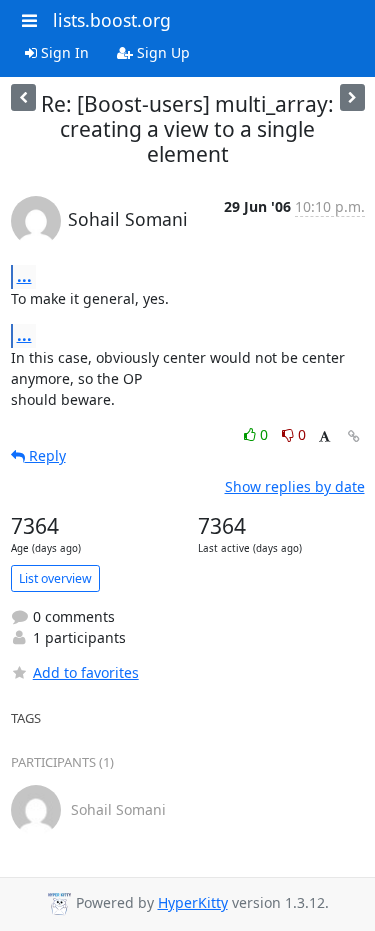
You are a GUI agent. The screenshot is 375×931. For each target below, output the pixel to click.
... (24, 276)
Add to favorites (86, 672)
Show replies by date (295, 486)
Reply (45, 455)
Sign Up (161, 52)
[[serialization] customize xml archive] (23, 97)
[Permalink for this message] (354, 436)
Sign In (63, 52)
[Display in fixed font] (324, 437)
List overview (55, 578)
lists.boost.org (112, 20)
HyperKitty (193, 902)
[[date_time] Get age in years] (352, 97)
